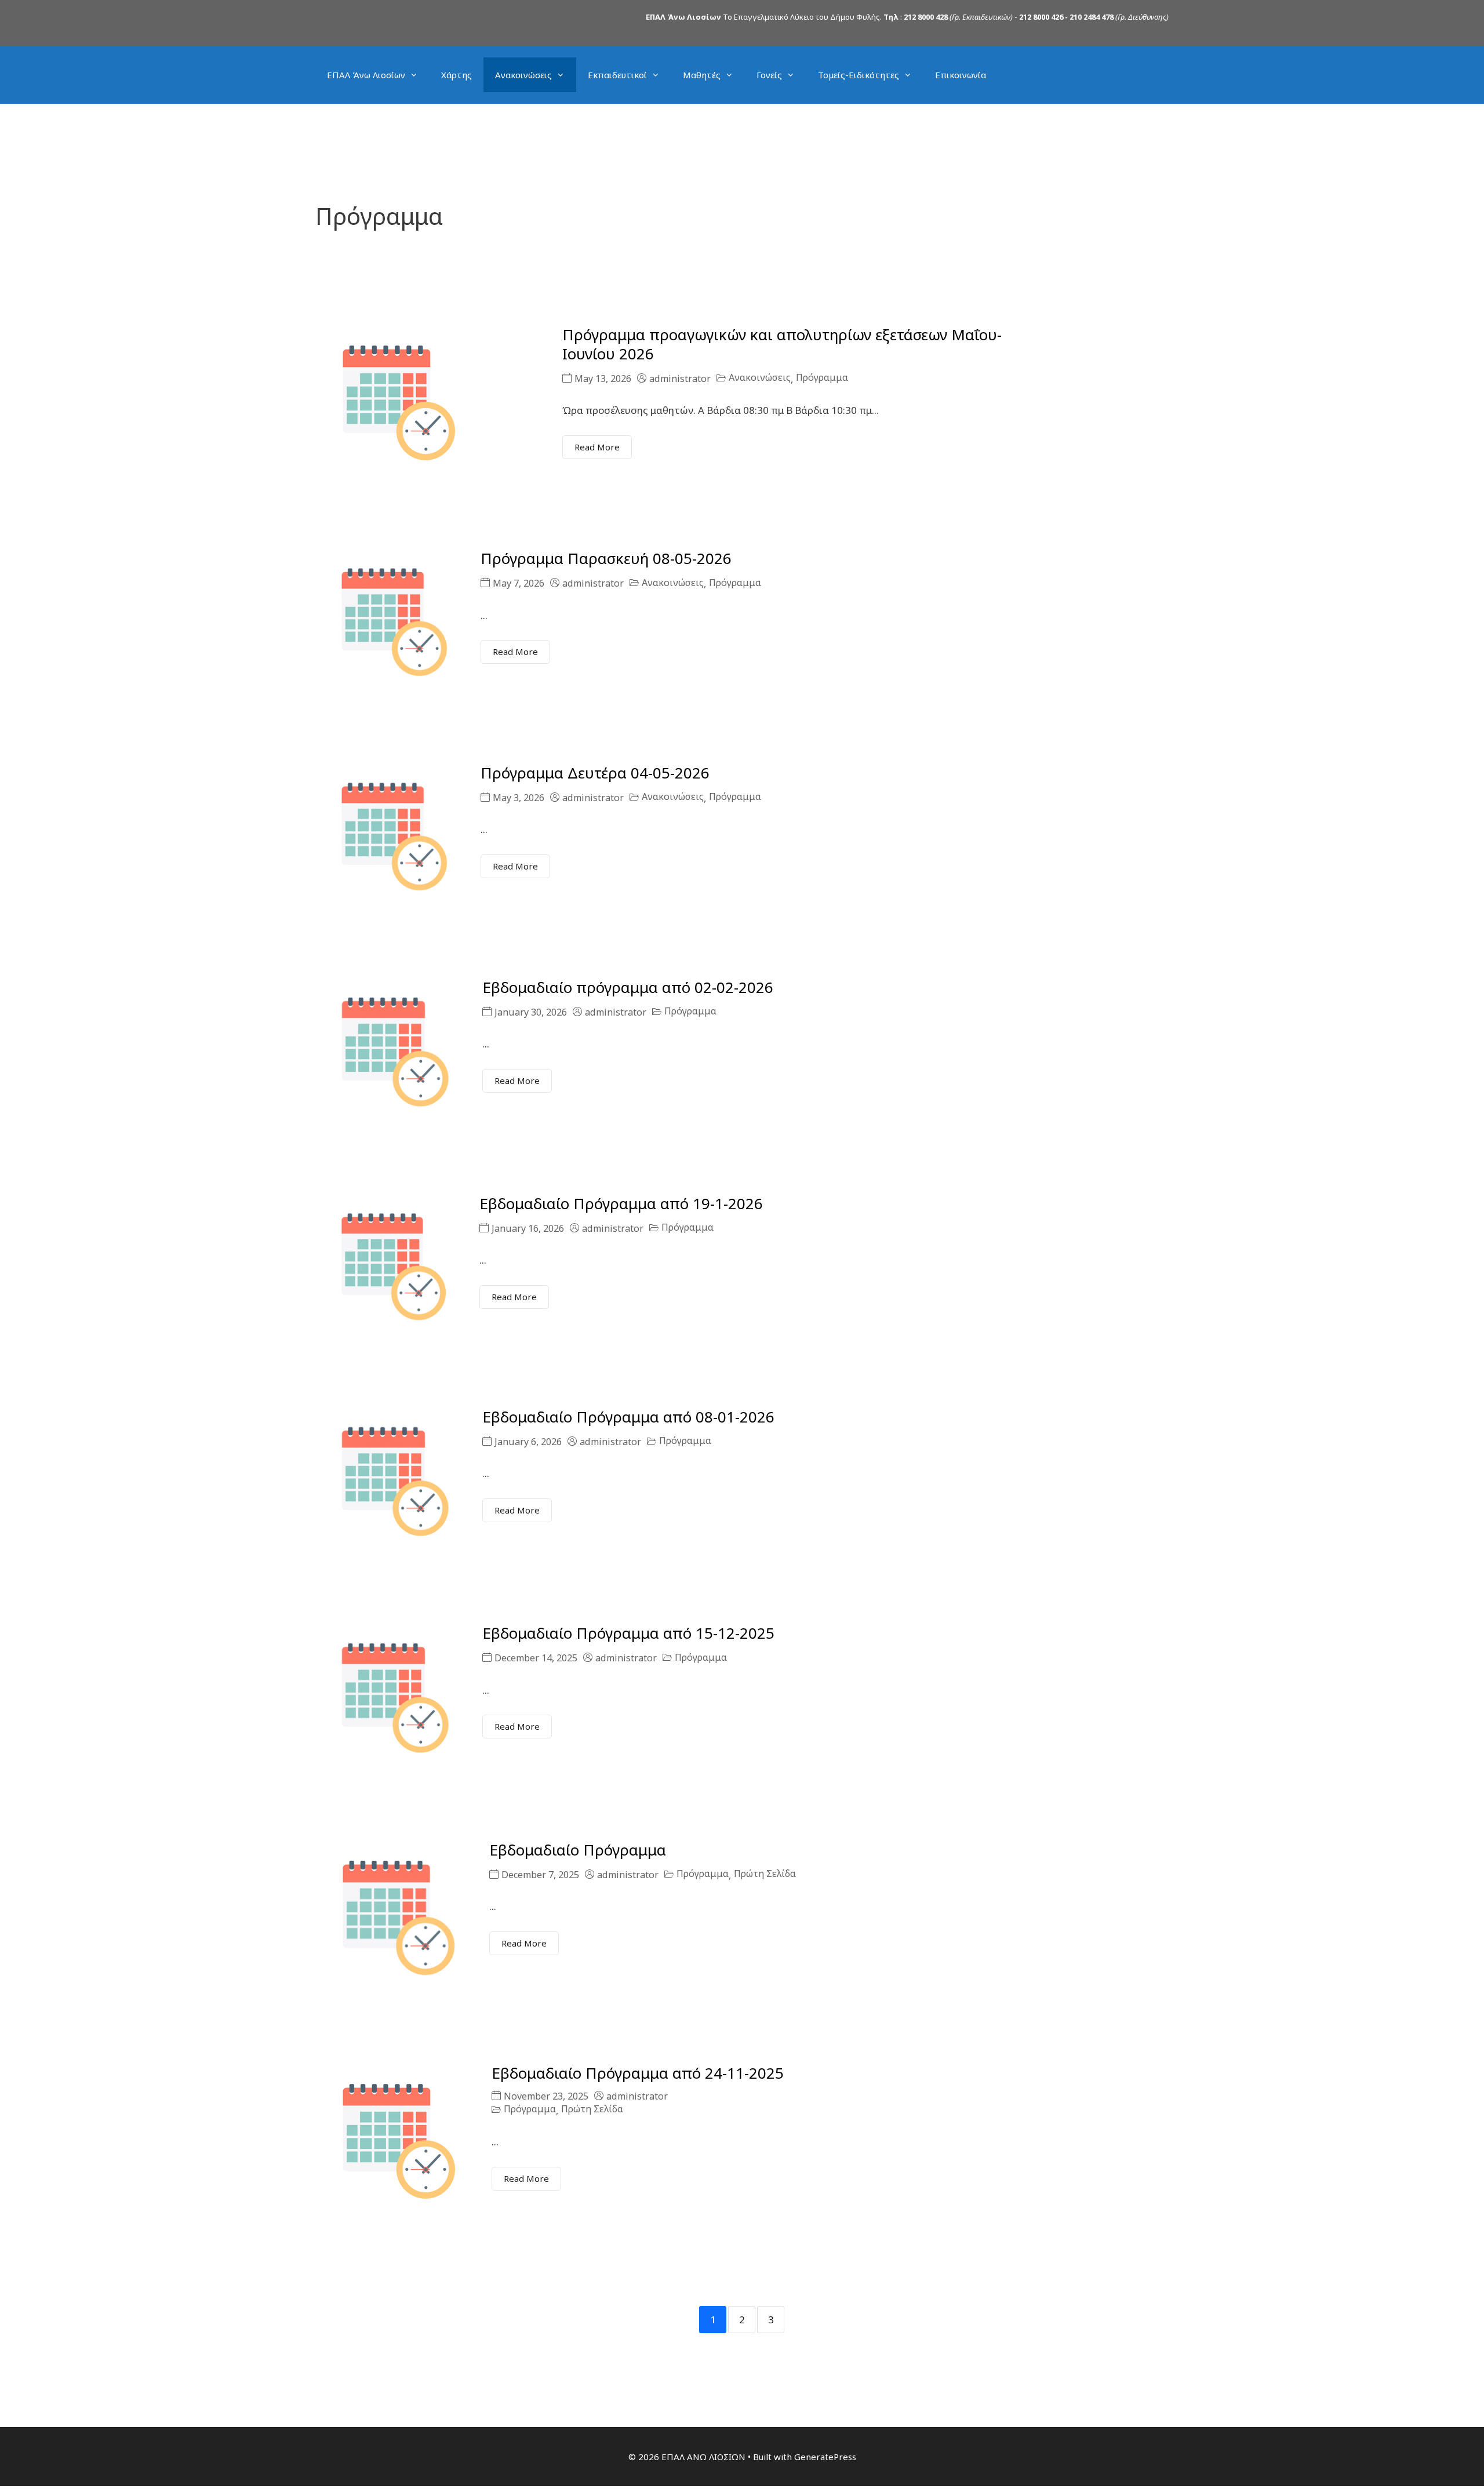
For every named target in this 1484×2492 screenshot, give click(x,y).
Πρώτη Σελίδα (765, 1874)
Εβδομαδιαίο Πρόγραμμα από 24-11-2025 (638, 2073)
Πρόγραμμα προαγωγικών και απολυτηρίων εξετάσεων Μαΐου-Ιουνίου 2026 (782, 344)
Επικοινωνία (961, 75)
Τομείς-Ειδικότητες (859, 75)
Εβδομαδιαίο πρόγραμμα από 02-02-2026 (628, 987)
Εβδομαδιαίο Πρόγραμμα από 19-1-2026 (621, 1203)
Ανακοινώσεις (523, 75)
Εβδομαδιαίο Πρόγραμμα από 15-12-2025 (628, 1633)
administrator (680, 379)
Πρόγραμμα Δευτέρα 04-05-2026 (595, 773)
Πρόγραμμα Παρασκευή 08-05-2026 (606, 558)
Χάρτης (457, 75)
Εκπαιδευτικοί (617, 75)
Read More (597, 447)
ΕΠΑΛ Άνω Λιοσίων (366, 75)
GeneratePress (825, 2457)
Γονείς (769, 75)
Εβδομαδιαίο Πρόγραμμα (578, 1850)
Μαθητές (702, 75)
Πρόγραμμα (822, 378)
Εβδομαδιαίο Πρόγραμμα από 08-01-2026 (628, 1417)
